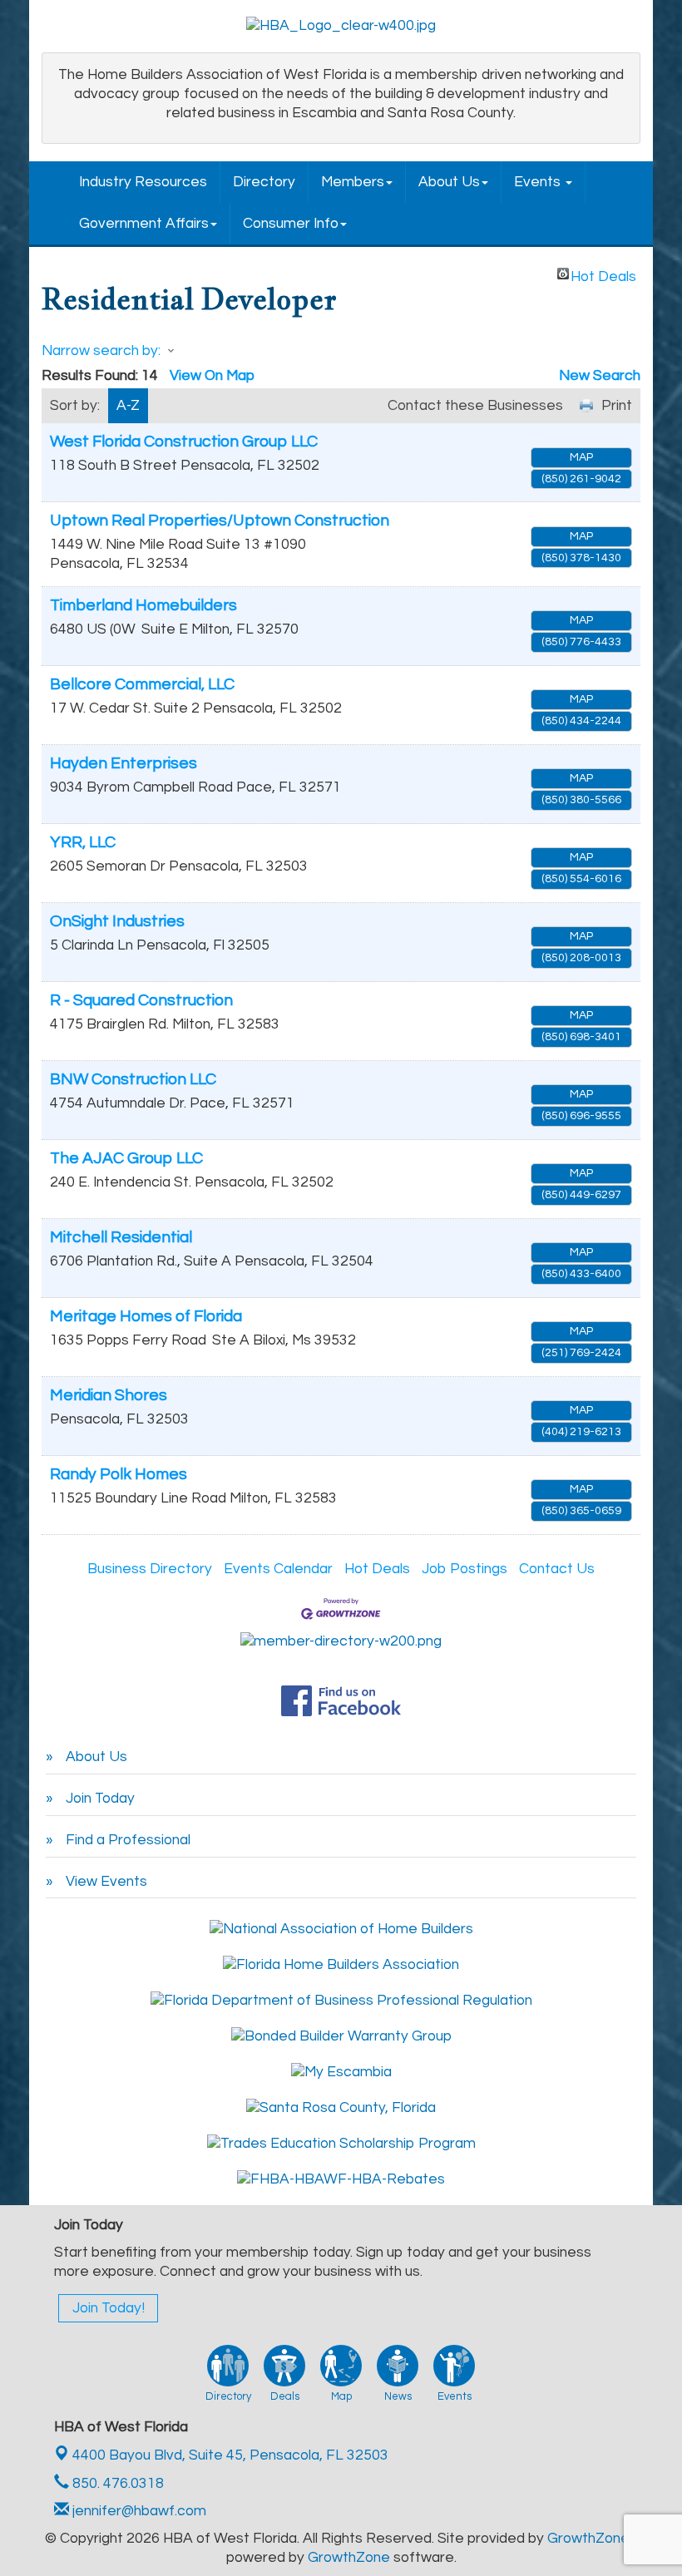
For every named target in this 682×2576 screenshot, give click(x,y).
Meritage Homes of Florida (146, 1316)
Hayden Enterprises (124, 763)
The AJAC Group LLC (126, 1158)
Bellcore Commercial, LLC (142, 684)
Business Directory (150, 1569)
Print (617, 406)
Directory (264, 182)
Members (353, 182)
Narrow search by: (101, 351)
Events (539, 182)
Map (581, 457)
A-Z (128, 406)
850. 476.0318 (116, 2484)
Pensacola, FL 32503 (230, 2455)
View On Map (212, 376)
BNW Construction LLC (133, 1079)
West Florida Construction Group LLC (184, 442)
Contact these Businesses (475, 406)
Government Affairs (144, 224)
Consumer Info (291, 224)
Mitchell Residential (121, 1237)
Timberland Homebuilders (143, 605)
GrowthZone (588, 2539)
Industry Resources (143, 182)
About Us (449, 182)
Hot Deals (603, 274)
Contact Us (557, 1569)
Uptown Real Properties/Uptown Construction (220, 521)
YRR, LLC (83, 842)
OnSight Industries (117, 921)
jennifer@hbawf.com (138, 2511)
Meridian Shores (109, 1395)
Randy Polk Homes (119, 1474)
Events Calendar (278, 1569)
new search (600, 376)
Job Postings (465, 1569)
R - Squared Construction (141, 1000)
